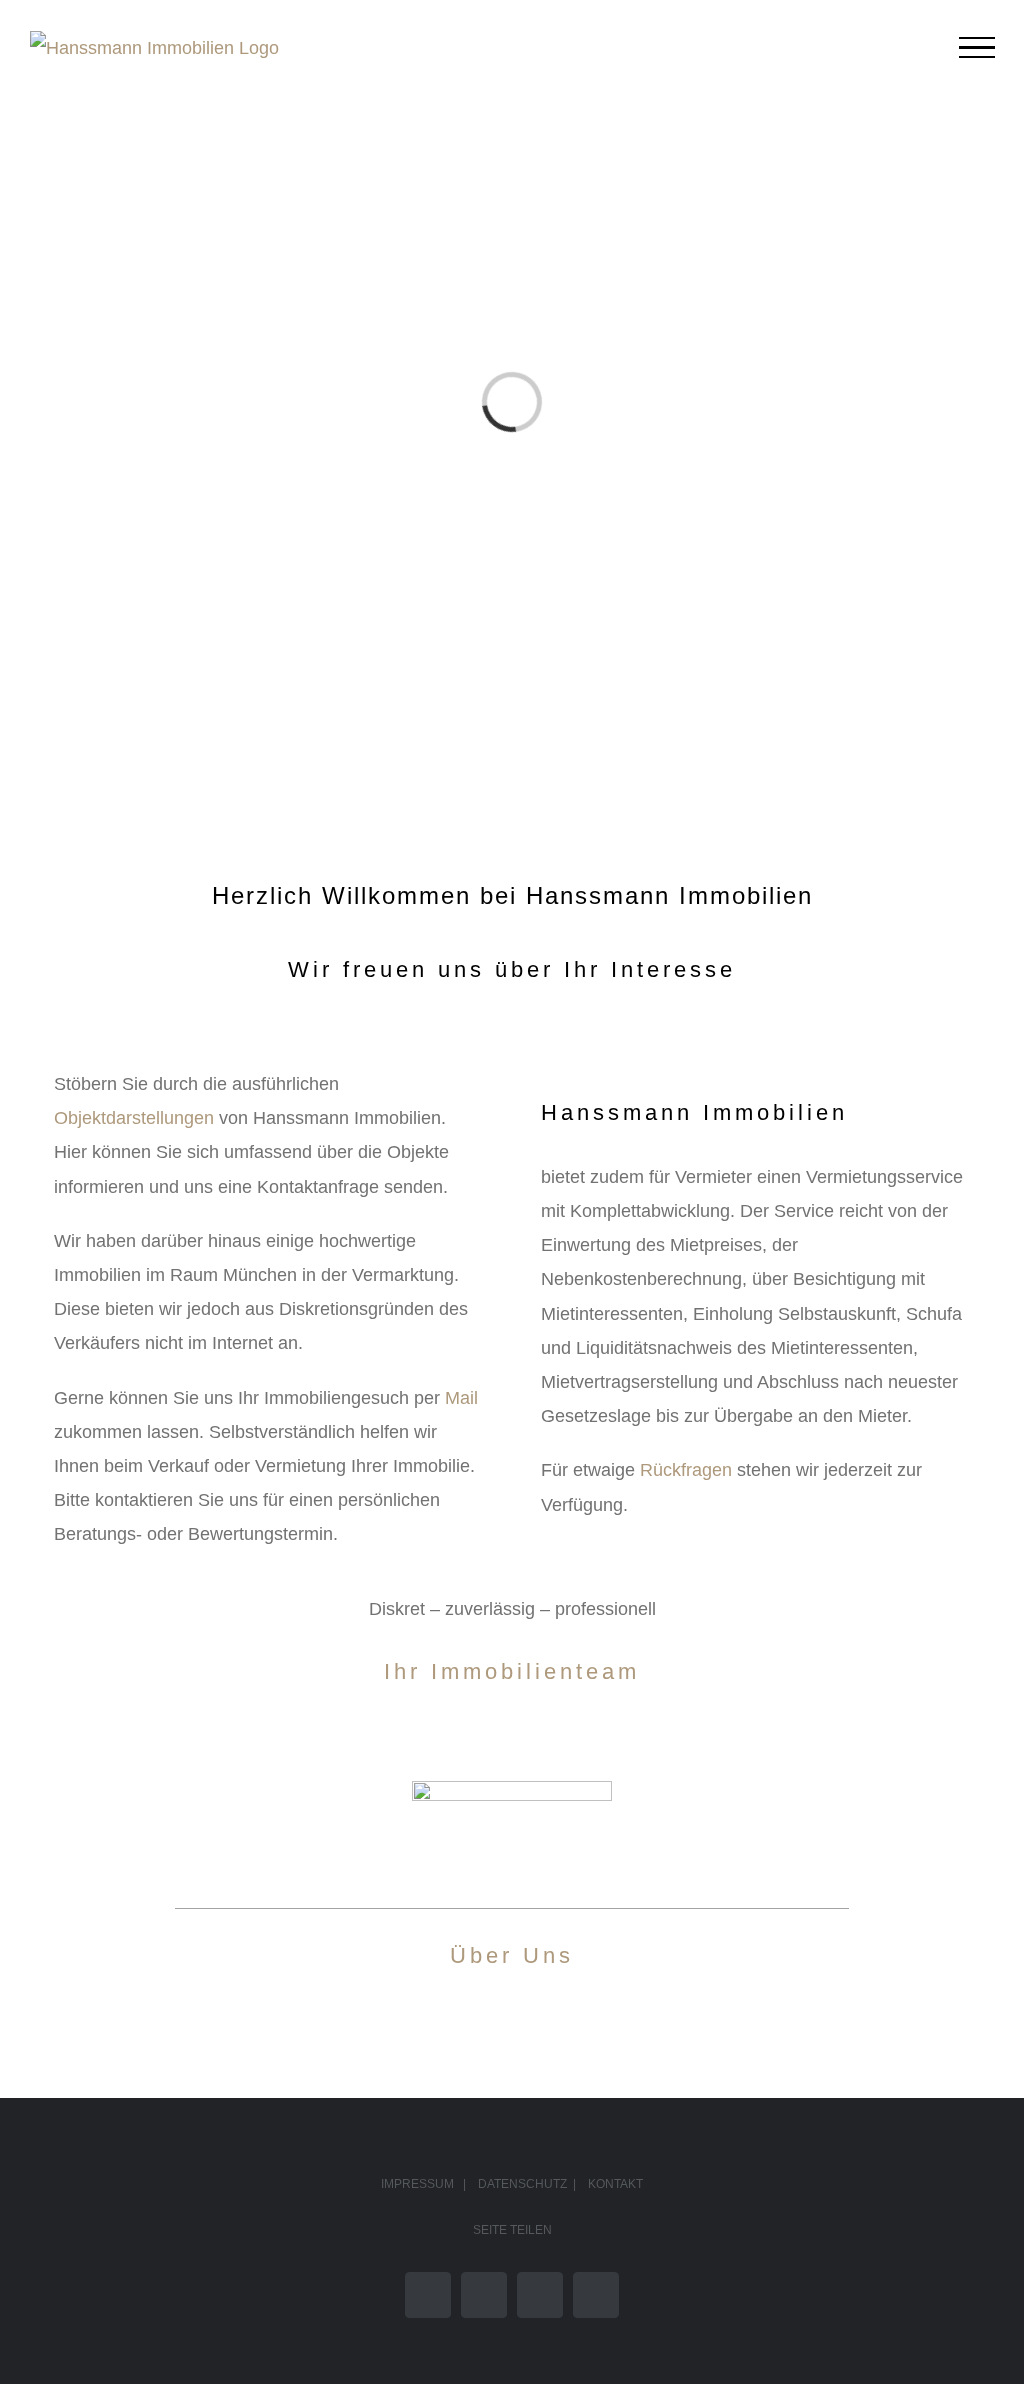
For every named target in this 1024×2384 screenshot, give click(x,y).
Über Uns (512, 1955)
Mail (461, 1398)
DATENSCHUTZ (522, 2184)
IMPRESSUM (417, 2184)
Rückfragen (686, 1470)
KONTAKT (615, 2184)
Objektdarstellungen (134, 1118)
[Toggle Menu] (977, 48)
